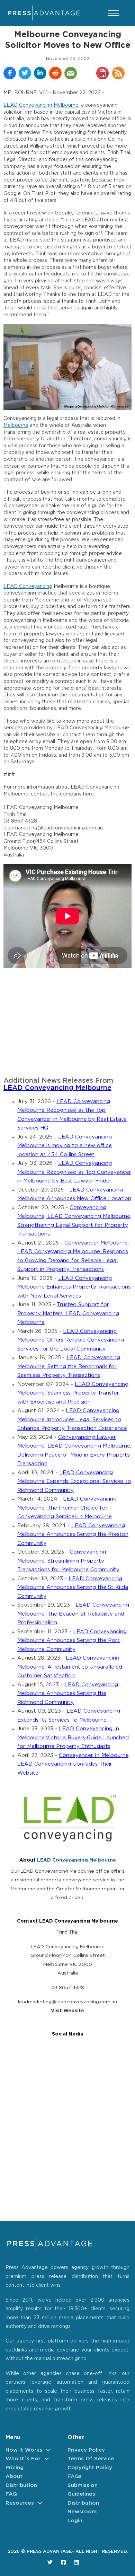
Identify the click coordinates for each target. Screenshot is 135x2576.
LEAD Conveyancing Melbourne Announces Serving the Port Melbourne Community (72, 1641)
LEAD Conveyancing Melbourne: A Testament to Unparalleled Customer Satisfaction (70, 1667)
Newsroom (82, 2512)
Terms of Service (91, 2459)
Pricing (15, 2468)
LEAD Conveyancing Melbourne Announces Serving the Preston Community (73, 1535)
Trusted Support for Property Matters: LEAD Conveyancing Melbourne (68, 1313)
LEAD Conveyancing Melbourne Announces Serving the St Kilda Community (73, 1588)
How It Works (24, 2450)
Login (75, 2521)
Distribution (21, 2485)
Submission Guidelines (83, 2490)
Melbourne (16, 425)
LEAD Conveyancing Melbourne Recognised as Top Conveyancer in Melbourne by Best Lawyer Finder (74, 1172)
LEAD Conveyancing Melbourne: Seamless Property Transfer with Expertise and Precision (73, 1393)
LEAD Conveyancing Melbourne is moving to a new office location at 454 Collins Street (65, 1146)
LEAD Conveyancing (28, 587)
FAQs (75, 2476)
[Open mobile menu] (114, 13)
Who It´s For (23, 2459)
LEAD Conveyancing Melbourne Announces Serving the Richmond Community (68, 1694)
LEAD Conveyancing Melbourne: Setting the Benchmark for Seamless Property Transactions (69, 1366)
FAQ (11, 2494)
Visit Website (67, 2011)
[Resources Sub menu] (40, 2503)
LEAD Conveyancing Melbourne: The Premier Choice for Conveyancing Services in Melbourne (67, 1508)
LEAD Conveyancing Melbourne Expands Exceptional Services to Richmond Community (74, 1482)
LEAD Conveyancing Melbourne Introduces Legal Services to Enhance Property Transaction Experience (72, 1419)
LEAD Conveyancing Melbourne (41, 105)
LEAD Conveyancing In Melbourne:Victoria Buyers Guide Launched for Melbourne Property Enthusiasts (73, 1738)
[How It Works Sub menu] (48, 2450)
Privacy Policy (86, 2450)
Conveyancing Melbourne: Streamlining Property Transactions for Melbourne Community (68, 1561)
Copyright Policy (90, 2468)
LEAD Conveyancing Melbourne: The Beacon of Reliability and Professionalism (73, 1614)
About (14, 2476)
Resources (20, 2503)
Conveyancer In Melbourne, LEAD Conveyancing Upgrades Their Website (74, 1764)
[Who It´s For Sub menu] (47, 2459)
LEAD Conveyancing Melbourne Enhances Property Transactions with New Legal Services (74, 1287)
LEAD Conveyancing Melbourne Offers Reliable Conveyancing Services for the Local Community (71, 1340)
